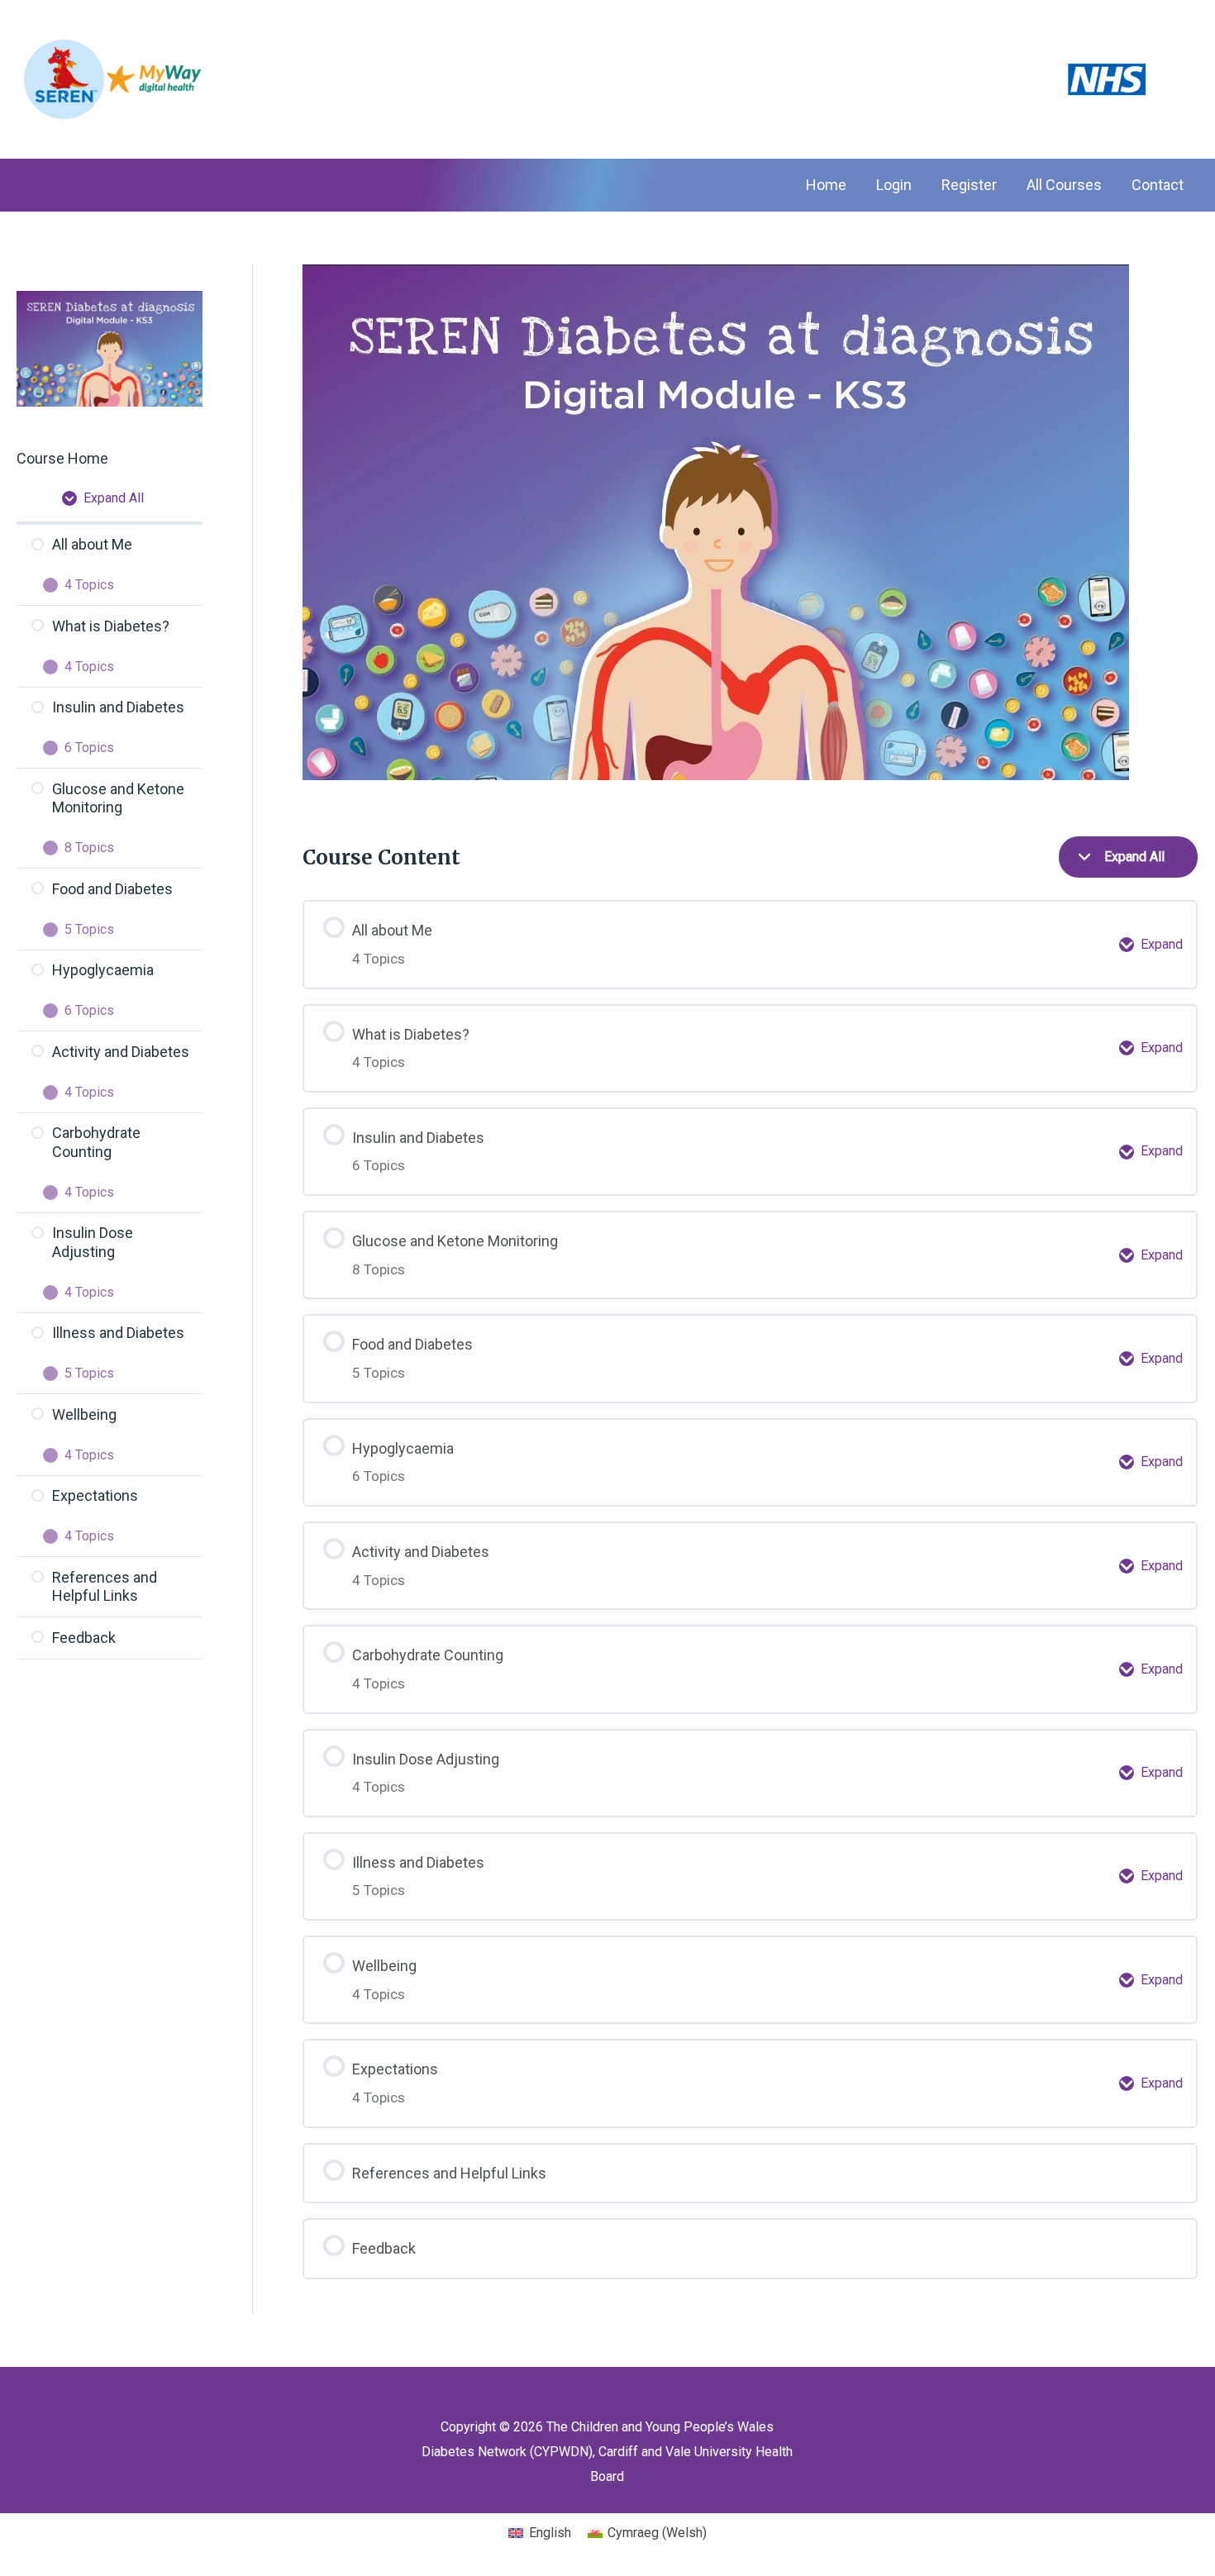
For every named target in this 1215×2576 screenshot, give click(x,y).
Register (969, 185)
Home (826, 185)
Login (894, 185)
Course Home (62, 458)
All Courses (1064, 185)
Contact (1158, 185)
